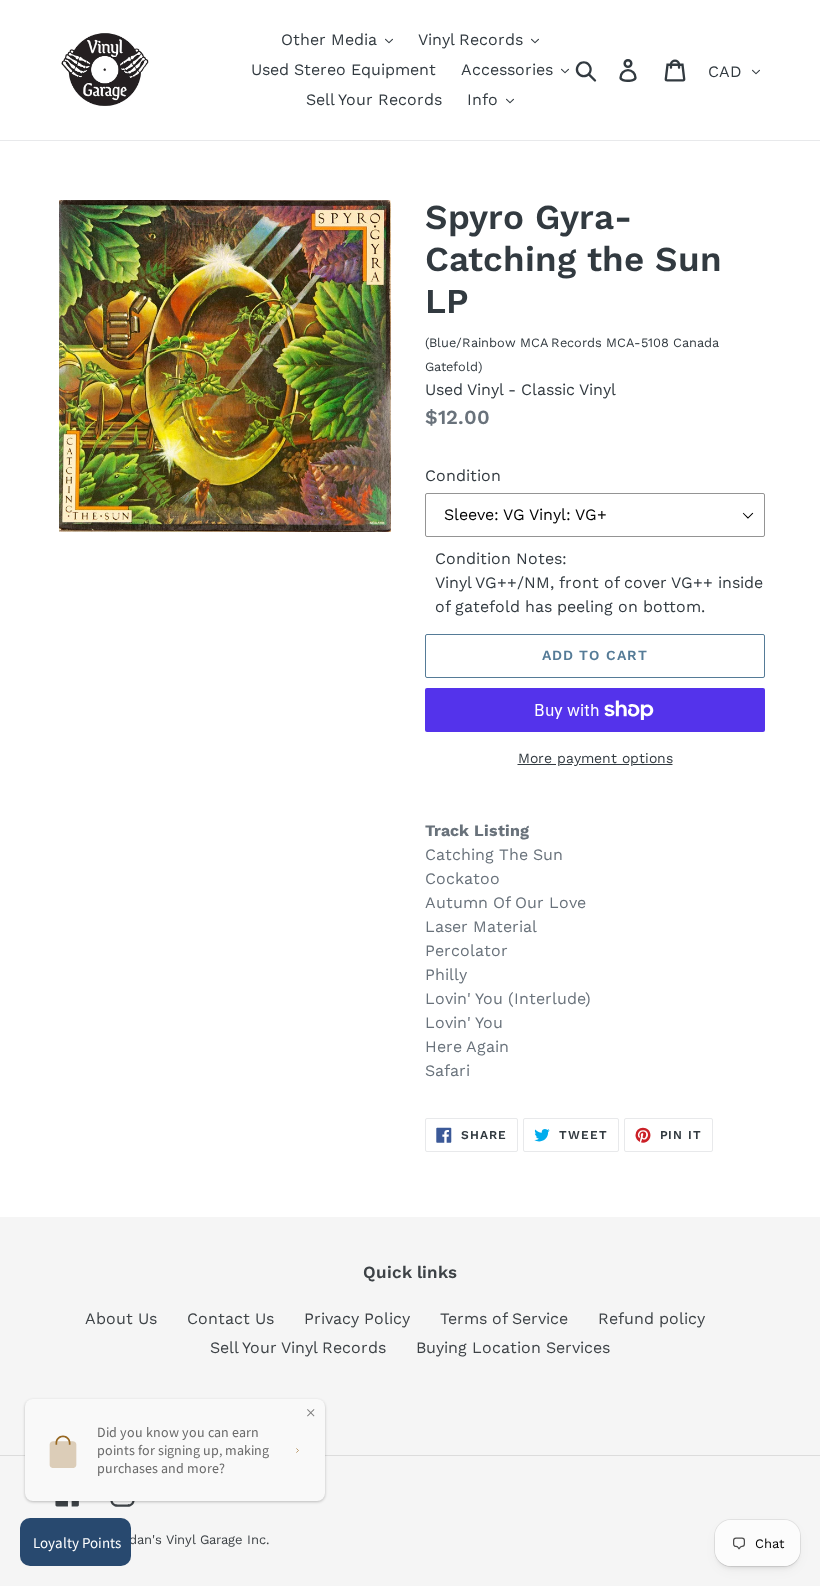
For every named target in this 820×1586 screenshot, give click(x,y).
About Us (121, 1318)
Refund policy (651, 1318)
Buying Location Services (513, 1347)
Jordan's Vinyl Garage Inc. (189, 1539)
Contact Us (230, 1318)
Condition (463, 475)
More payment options (595, 758)
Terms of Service (504, 1318)
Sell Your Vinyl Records (298, 1347)
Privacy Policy (357, 1318)
